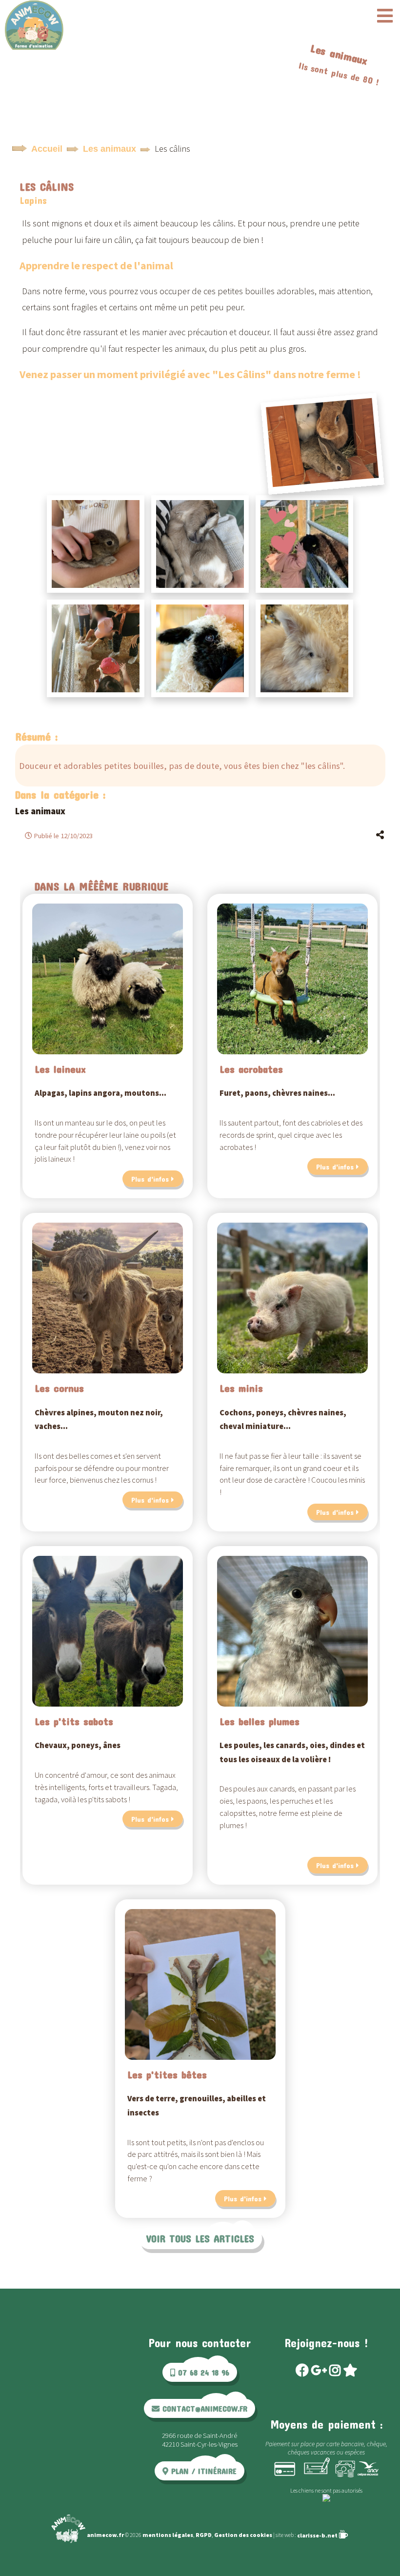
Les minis (241, 1388)
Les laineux (60, 1069)
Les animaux (110, 149)
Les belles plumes (260, 1721)
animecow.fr (105, 2535)
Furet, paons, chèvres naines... (277, 1093)
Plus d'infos (150, 1179)
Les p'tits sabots (74, 1721)
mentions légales (168, 2535)
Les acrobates (251, 1069)
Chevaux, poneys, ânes (78, 1745)
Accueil (47, 149)
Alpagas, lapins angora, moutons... (100, 1093)
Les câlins (47, 186)
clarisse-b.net (318, 2535)
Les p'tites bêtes (167, 2074)
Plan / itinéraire (202, 2471)
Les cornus (59, 1388)
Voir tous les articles (200, 2238)
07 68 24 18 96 (202, 2372)
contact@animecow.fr (203, 2408)
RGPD (204, 2535)
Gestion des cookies (243, 2535)
